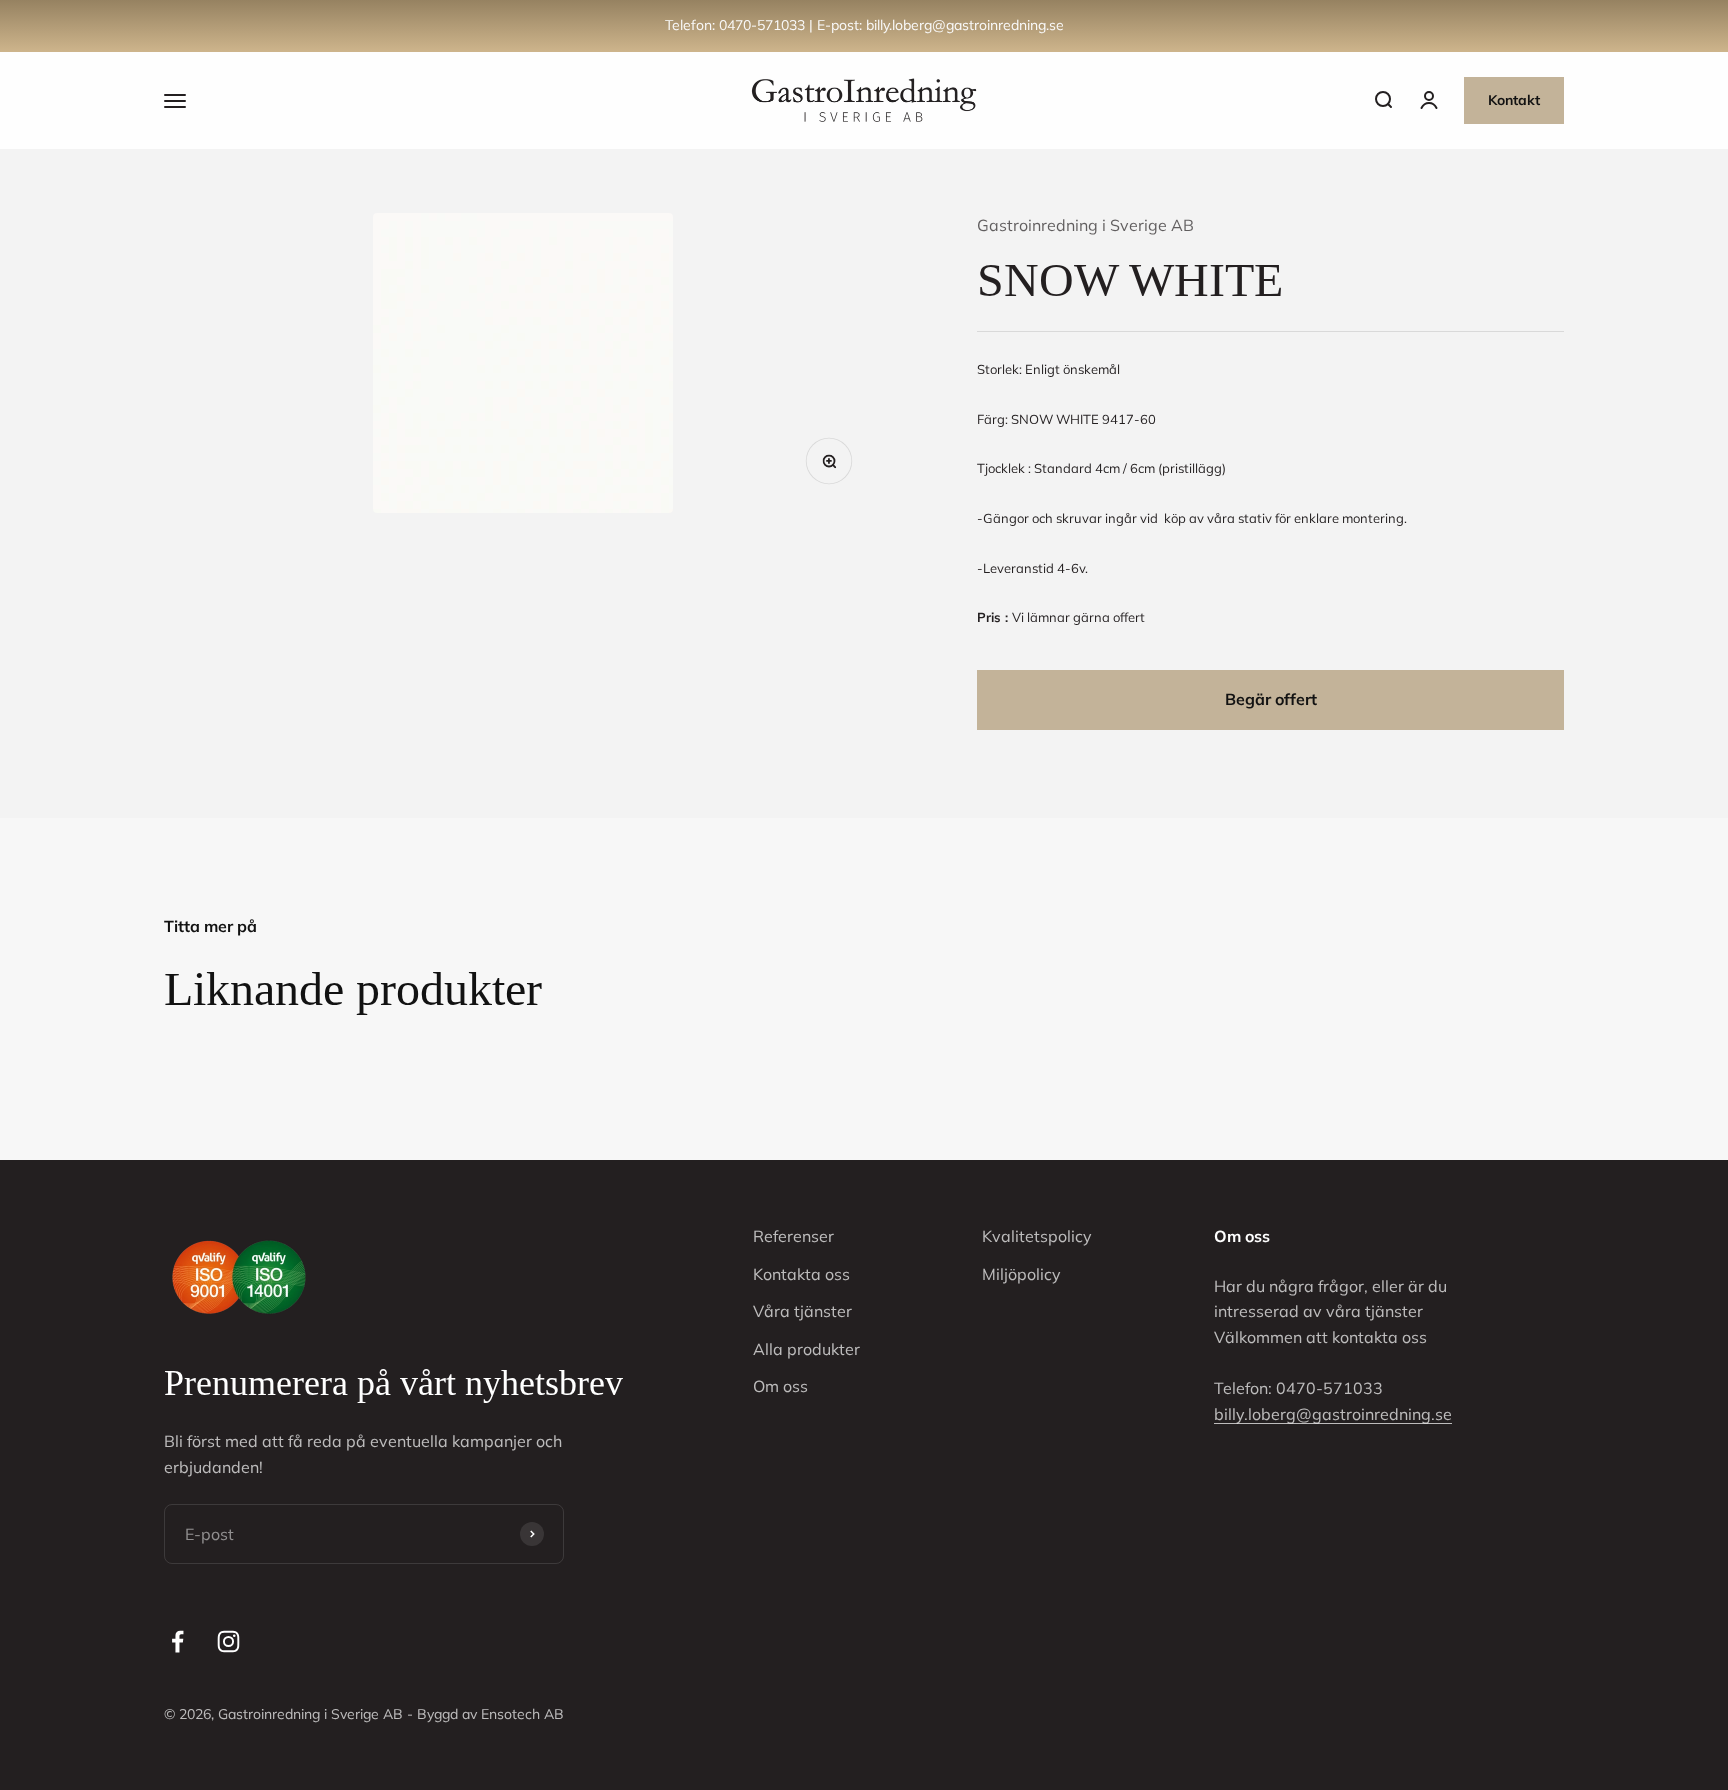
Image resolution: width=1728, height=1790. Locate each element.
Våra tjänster (802, 1311)
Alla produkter (806, 1349)
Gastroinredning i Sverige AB (1085, 225)
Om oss (780, 1386)
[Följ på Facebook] (177, 1641)
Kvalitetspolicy (1037, 1236)
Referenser (793, 1236)
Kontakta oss (801, 1274)
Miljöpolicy (1021, 1274)
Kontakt (1514, 100)
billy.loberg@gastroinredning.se (1333, 1414)
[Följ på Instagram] (228, 1641)
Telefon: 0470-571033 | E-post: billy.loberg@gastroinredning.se (864, 25)
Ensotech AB (522, 1714)
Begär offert (1271, 699)
